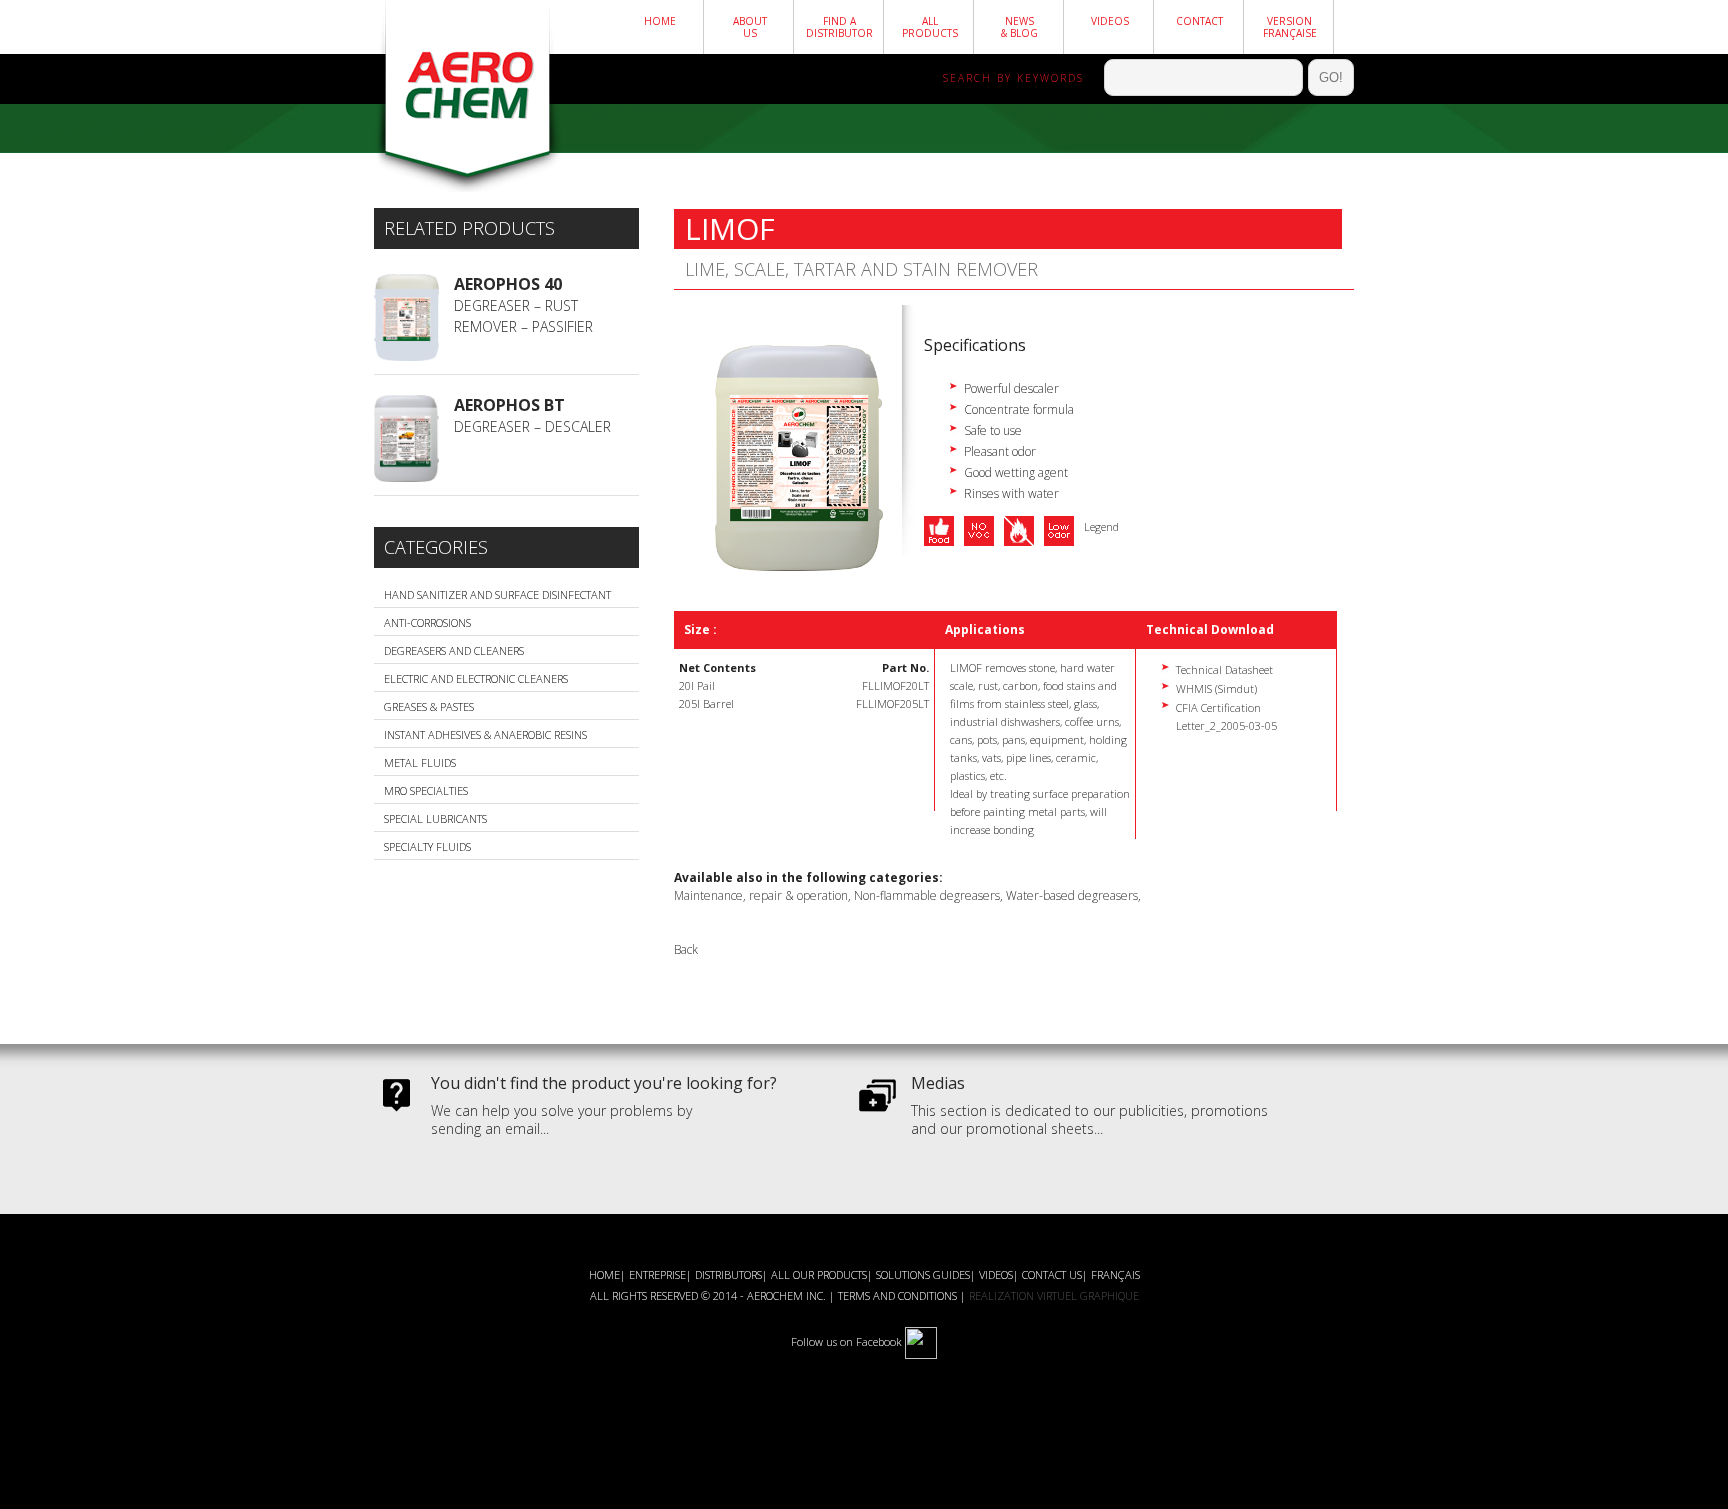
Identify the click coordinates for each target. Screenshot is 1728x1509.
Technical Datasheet (1224, 669)
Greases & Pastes (429, 706)
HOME (660, 21)
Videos (1110, 21)
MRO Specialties (426, 790)
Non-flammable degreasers (927, 895)
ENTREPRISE (657, 1274)
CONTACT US (1052, 1274)
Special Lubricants (435, 818)
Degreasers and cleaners (454, 650)
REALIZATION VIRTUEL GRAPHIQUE (1054, 1295)
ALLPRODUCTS (930, 27)
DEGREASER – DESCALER (532, 415)
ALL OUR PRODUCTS (819, 1274)
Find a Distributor (839, 27)
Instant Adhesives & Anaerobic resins (485, 734)
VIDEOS (996, 1274)
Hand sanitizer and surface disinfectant (497, 594)
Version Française (1290, 27)
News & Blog (1019, 27)
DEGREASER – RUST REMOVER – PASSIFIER (523, 305)
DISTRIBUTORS (728, 1274)
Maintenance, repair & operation (761, 895)
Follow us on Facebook (846, 1341)
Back (686, 949)
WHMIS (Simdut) (1216, 688)
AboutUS (750, 27)
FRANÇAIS (1115, 1274)
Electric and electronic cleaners (476, 678)
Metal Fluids (420, 762)
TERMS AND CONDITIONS (897, 1295)
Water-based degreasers (1072, 895)
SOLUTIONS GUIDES (923, 1274)
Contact (1199, 21)
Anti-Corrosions (427, 622)
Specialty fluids (427, 846)
